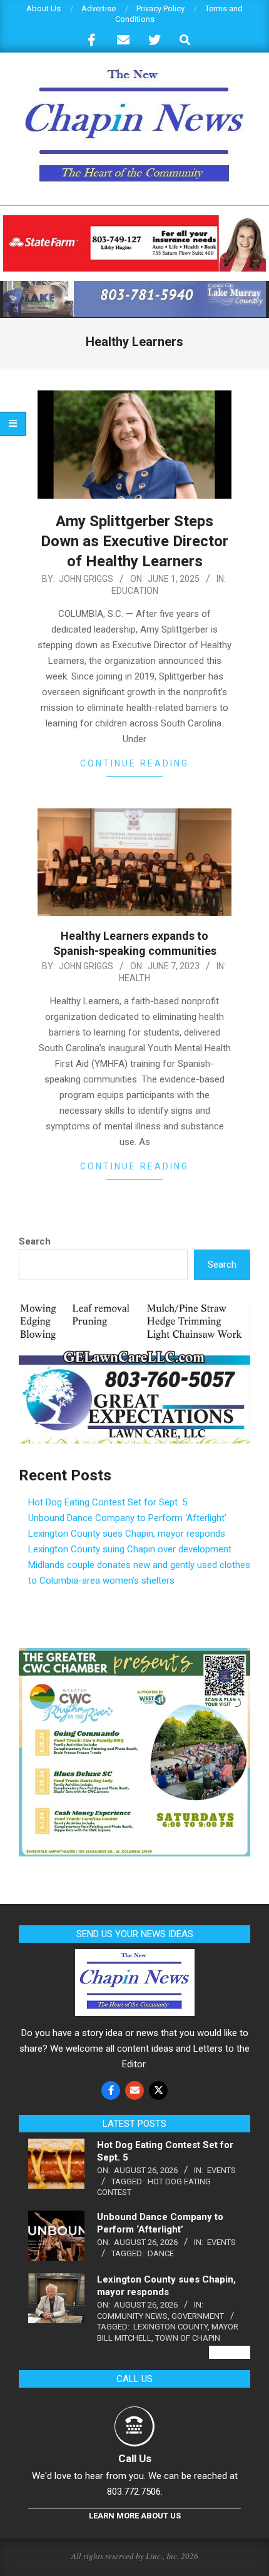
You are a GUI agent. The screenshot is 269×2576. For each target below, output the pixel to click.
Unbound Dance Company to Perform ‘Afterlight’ (127, 1518)
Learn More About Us (135, 2516)
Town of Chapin (188, 2338)
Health (134, 978)
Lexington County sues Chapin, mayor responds (127, 1534)
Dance (161, 2253)
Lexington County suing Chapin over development (130, 1549)
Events (221, 2170)
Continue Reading (134, 763)
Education (135, 591)
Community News (132, 2316)
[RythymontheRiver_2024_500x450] (134, 1656)
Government (198, 2316)
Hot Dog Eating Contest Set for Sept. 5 (108, 1502)
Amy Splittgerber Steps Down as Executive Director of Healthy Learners (134, 541)
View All (230, 2352)
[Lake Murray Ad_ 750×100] (134, 286)
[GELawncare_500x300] (134, 1310)
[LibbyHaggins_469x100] (134, 221)
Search (35, 1241)
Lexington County (170, 2327)
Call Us (135, 2458)
